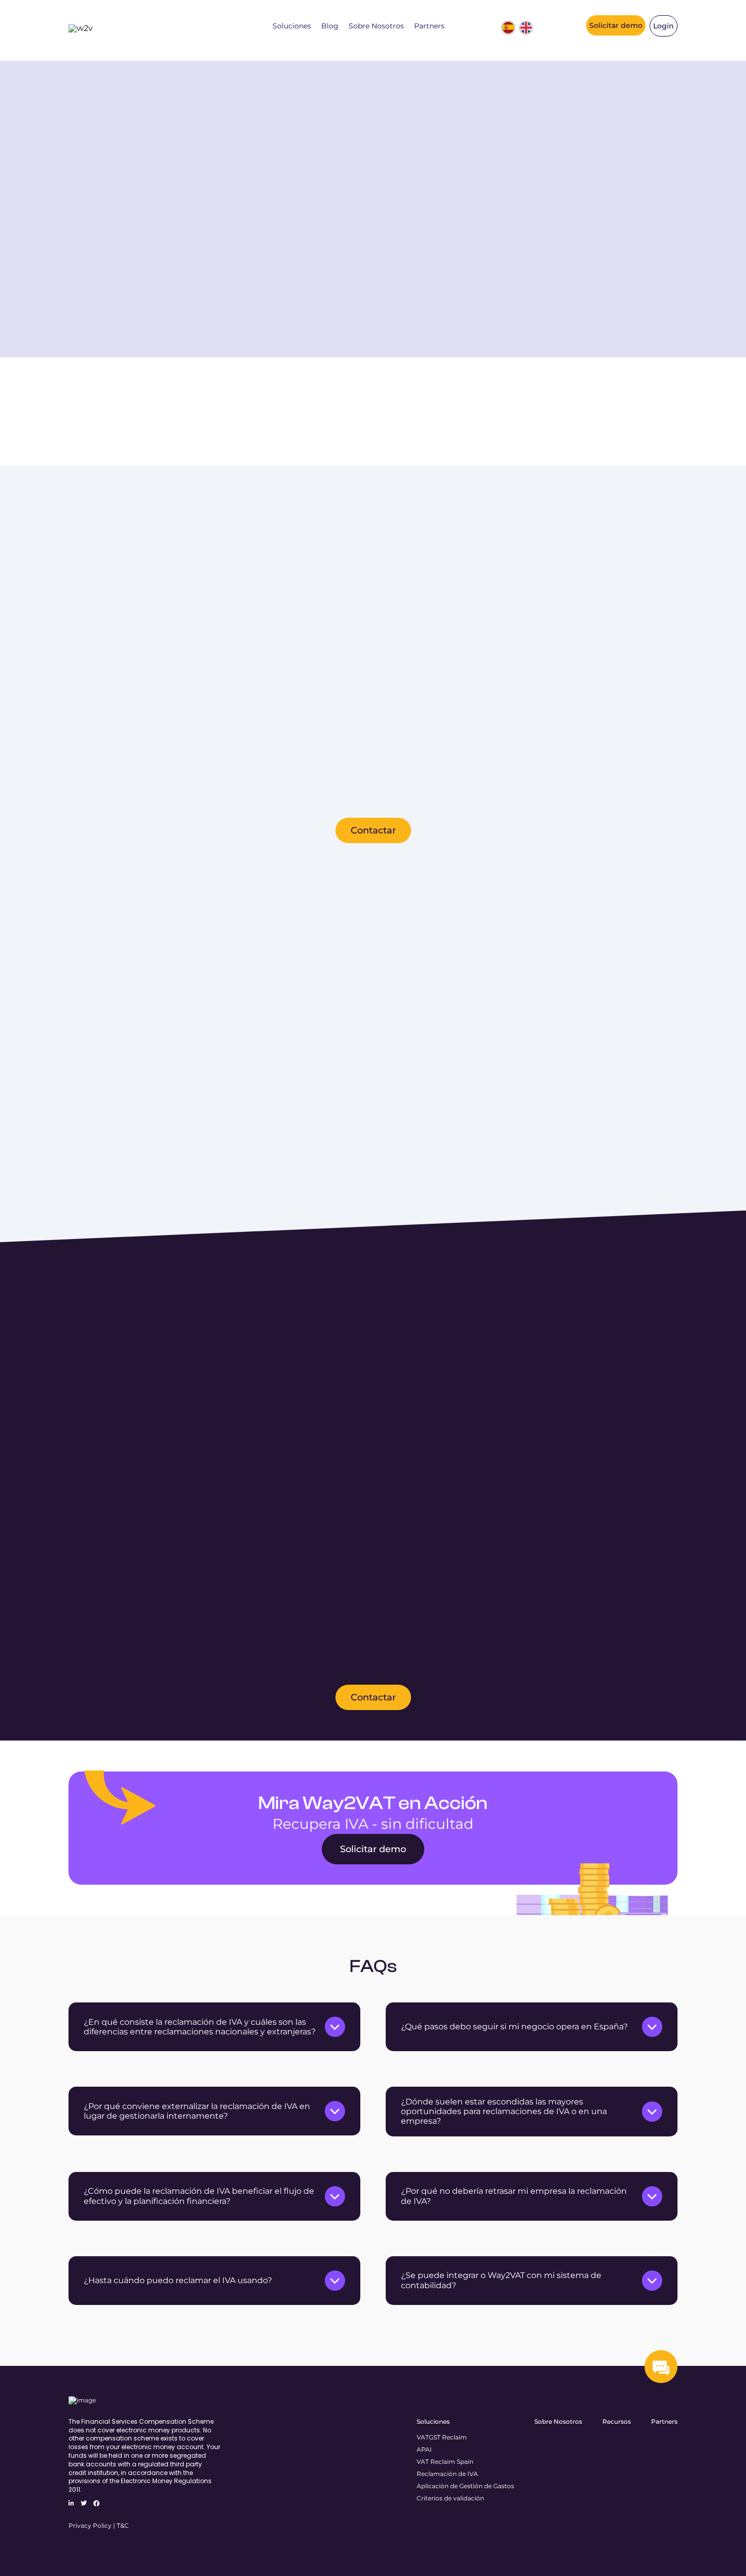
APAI (424, 2449)
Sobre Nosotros (376, 26)
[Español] (508, 28)
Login (664, 26)
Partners (429, 26)
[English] (526, 28)
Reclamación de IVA (447, 2474)
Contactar (373, 830)
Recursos (617, 2421)
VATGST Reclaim (442, 2437)
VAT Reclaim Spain (445, 2462)
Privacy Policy (90, 2525)
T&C (123, 2525)
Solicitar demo (616, 25)
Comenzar (107, 311)
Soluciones (292, 26)
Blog (330, 26)
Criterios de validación (450, 2498)
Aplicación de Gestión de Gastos (465, 2486)
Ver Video (194, 311)
